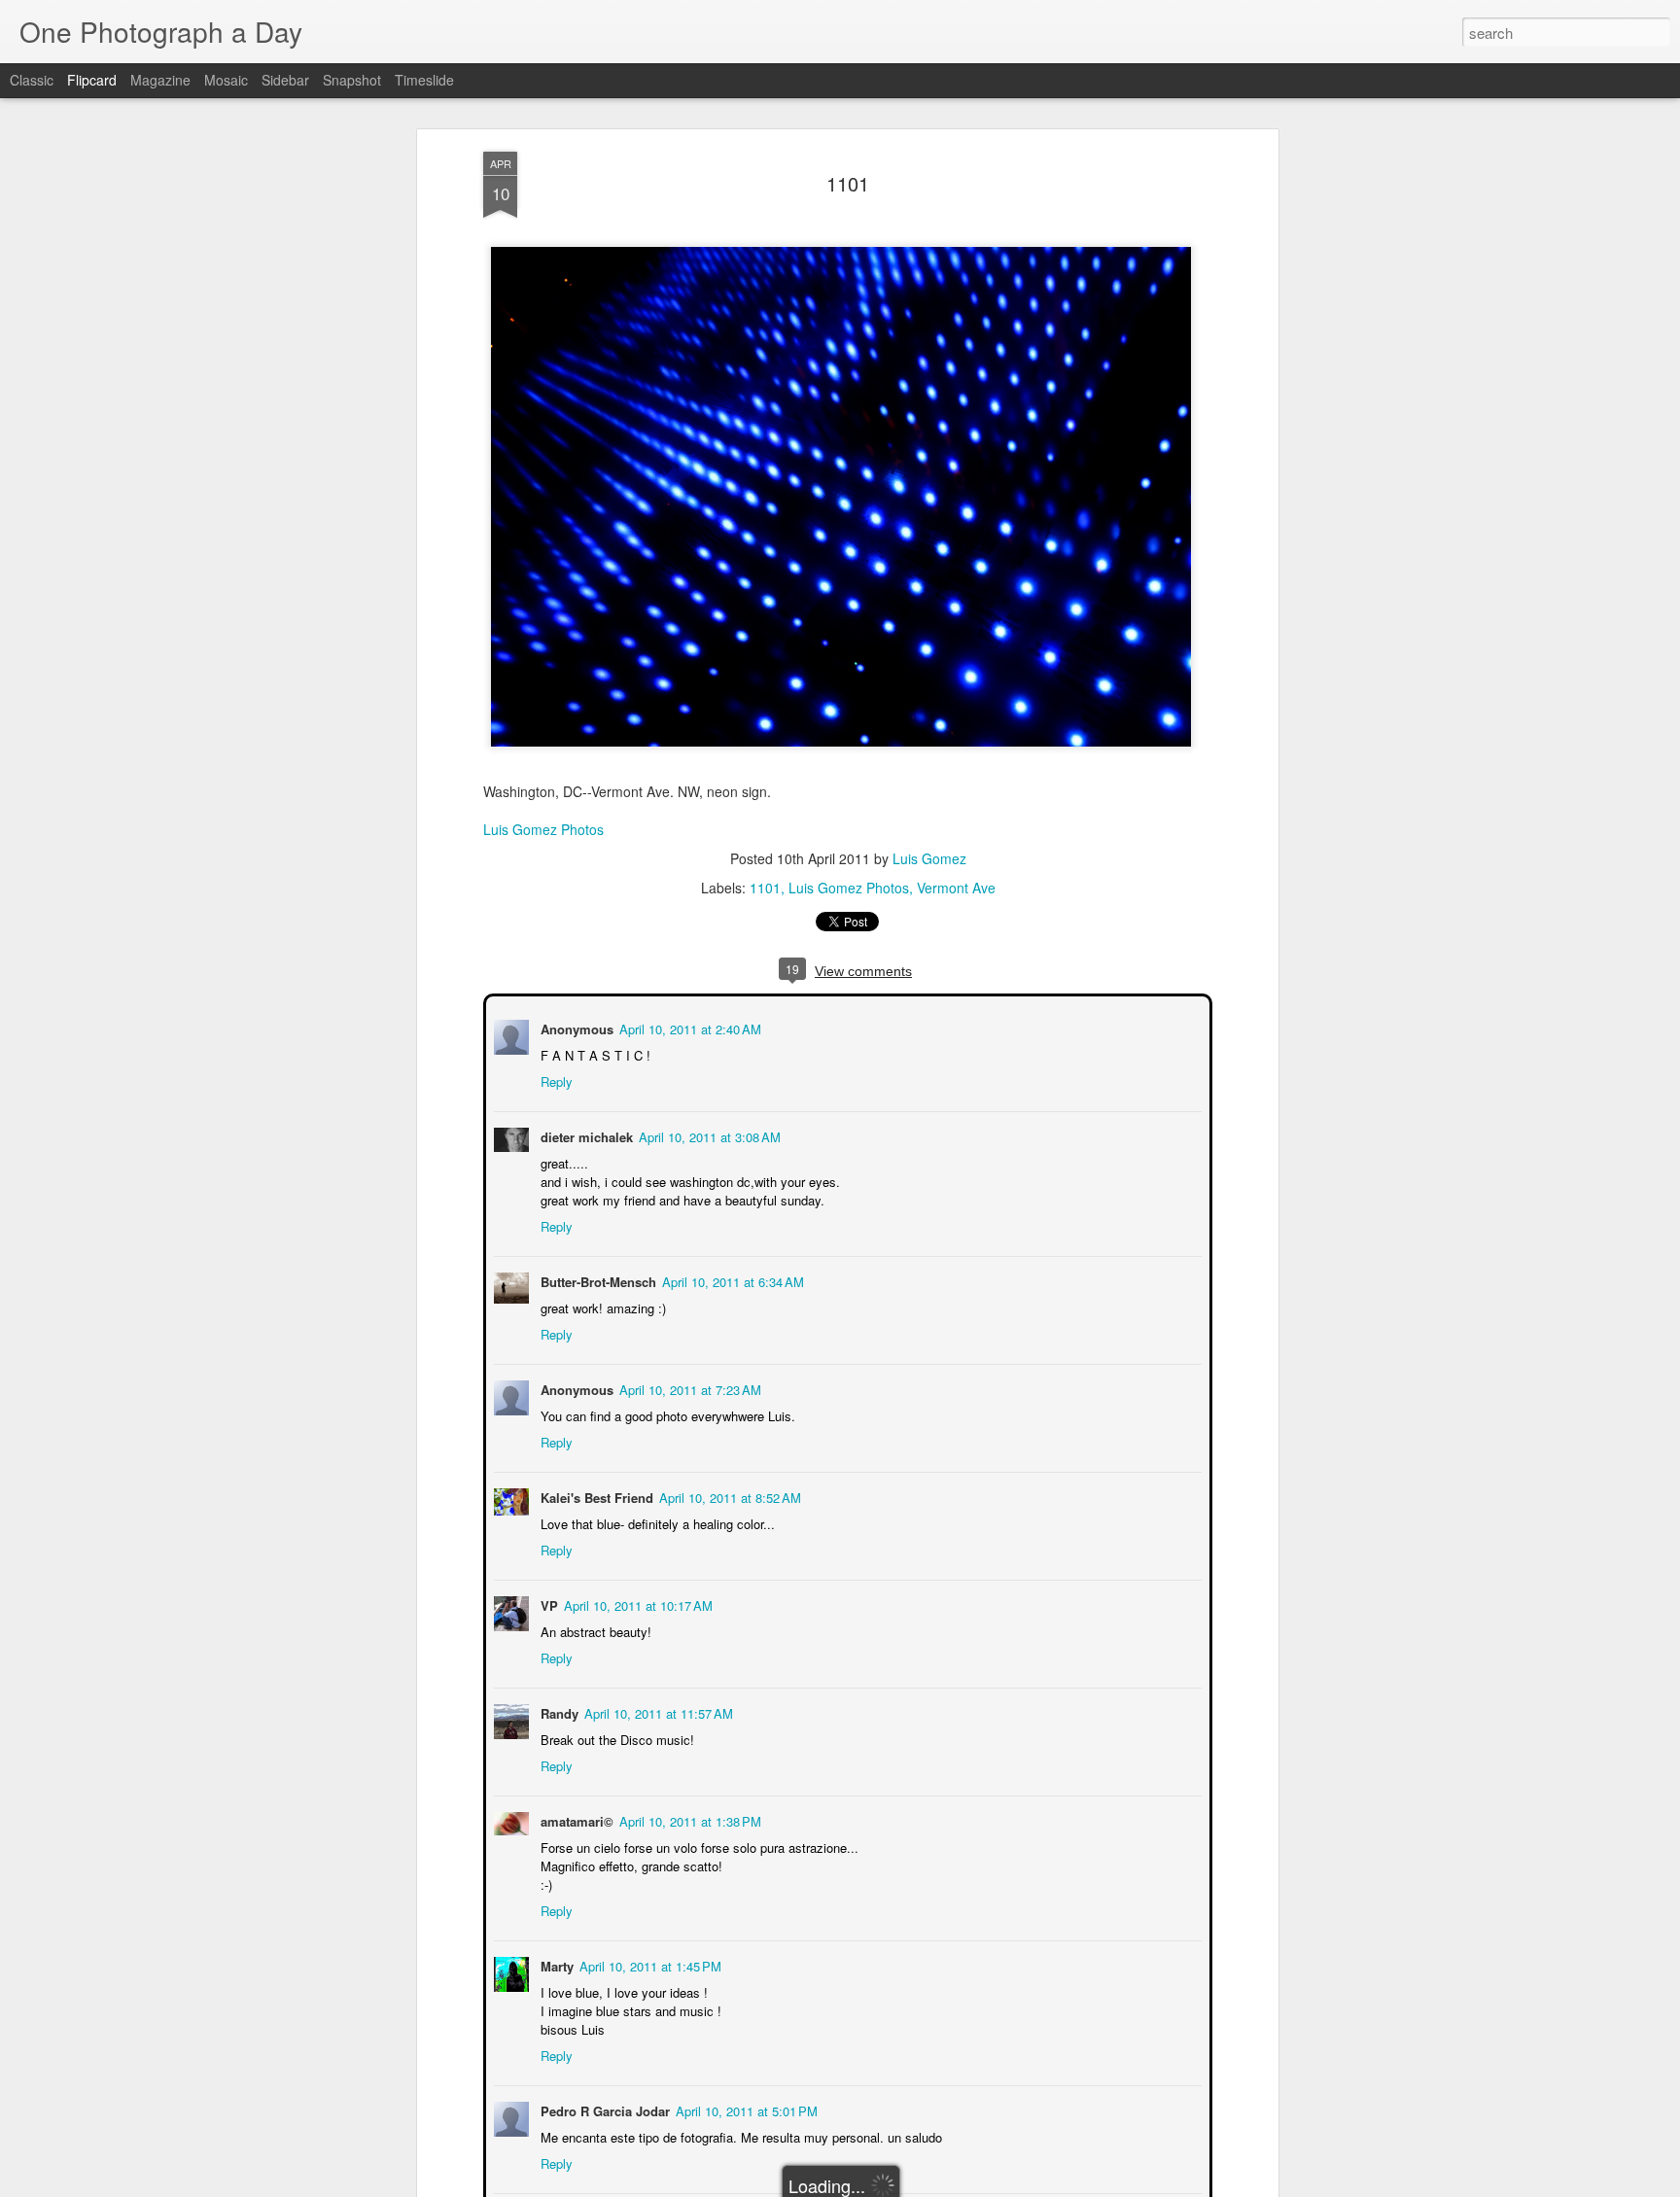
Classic (32, 80)
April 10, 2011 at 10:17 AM (636, 1604)
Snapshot (352, 80)
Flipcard (92, 80)
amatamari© (575, 1819)
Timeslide (424, 80)
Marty (555, 1964)
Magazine (160, 80)
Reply (555, 1080)
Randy (558, 1711)
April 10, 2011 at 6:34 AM (731, 1280)
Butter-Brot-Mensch (596, 1280)
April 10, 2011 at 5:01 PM (745, 2109)
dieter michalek (585, 1135)
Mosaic (226, 80)
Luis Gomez (929, 858)
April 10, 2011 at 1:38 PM (688, 1819)
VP (547, 1604)
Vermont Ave (956, 888)
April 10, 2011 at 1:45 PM (648, 1964)
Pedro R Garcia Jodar (603, 2109)
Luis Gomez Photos (543, 829)
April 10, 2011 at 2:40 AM (688, 1027)
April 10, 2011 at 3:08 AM (708, 1135)
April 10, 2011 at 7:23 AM (688, 1388)
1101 (848, 183)
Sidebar (285, 80)
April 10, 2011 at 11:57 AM (657, 1711)
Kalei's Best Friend (595, 1496)
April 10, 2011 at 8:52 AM (728, 1496)
